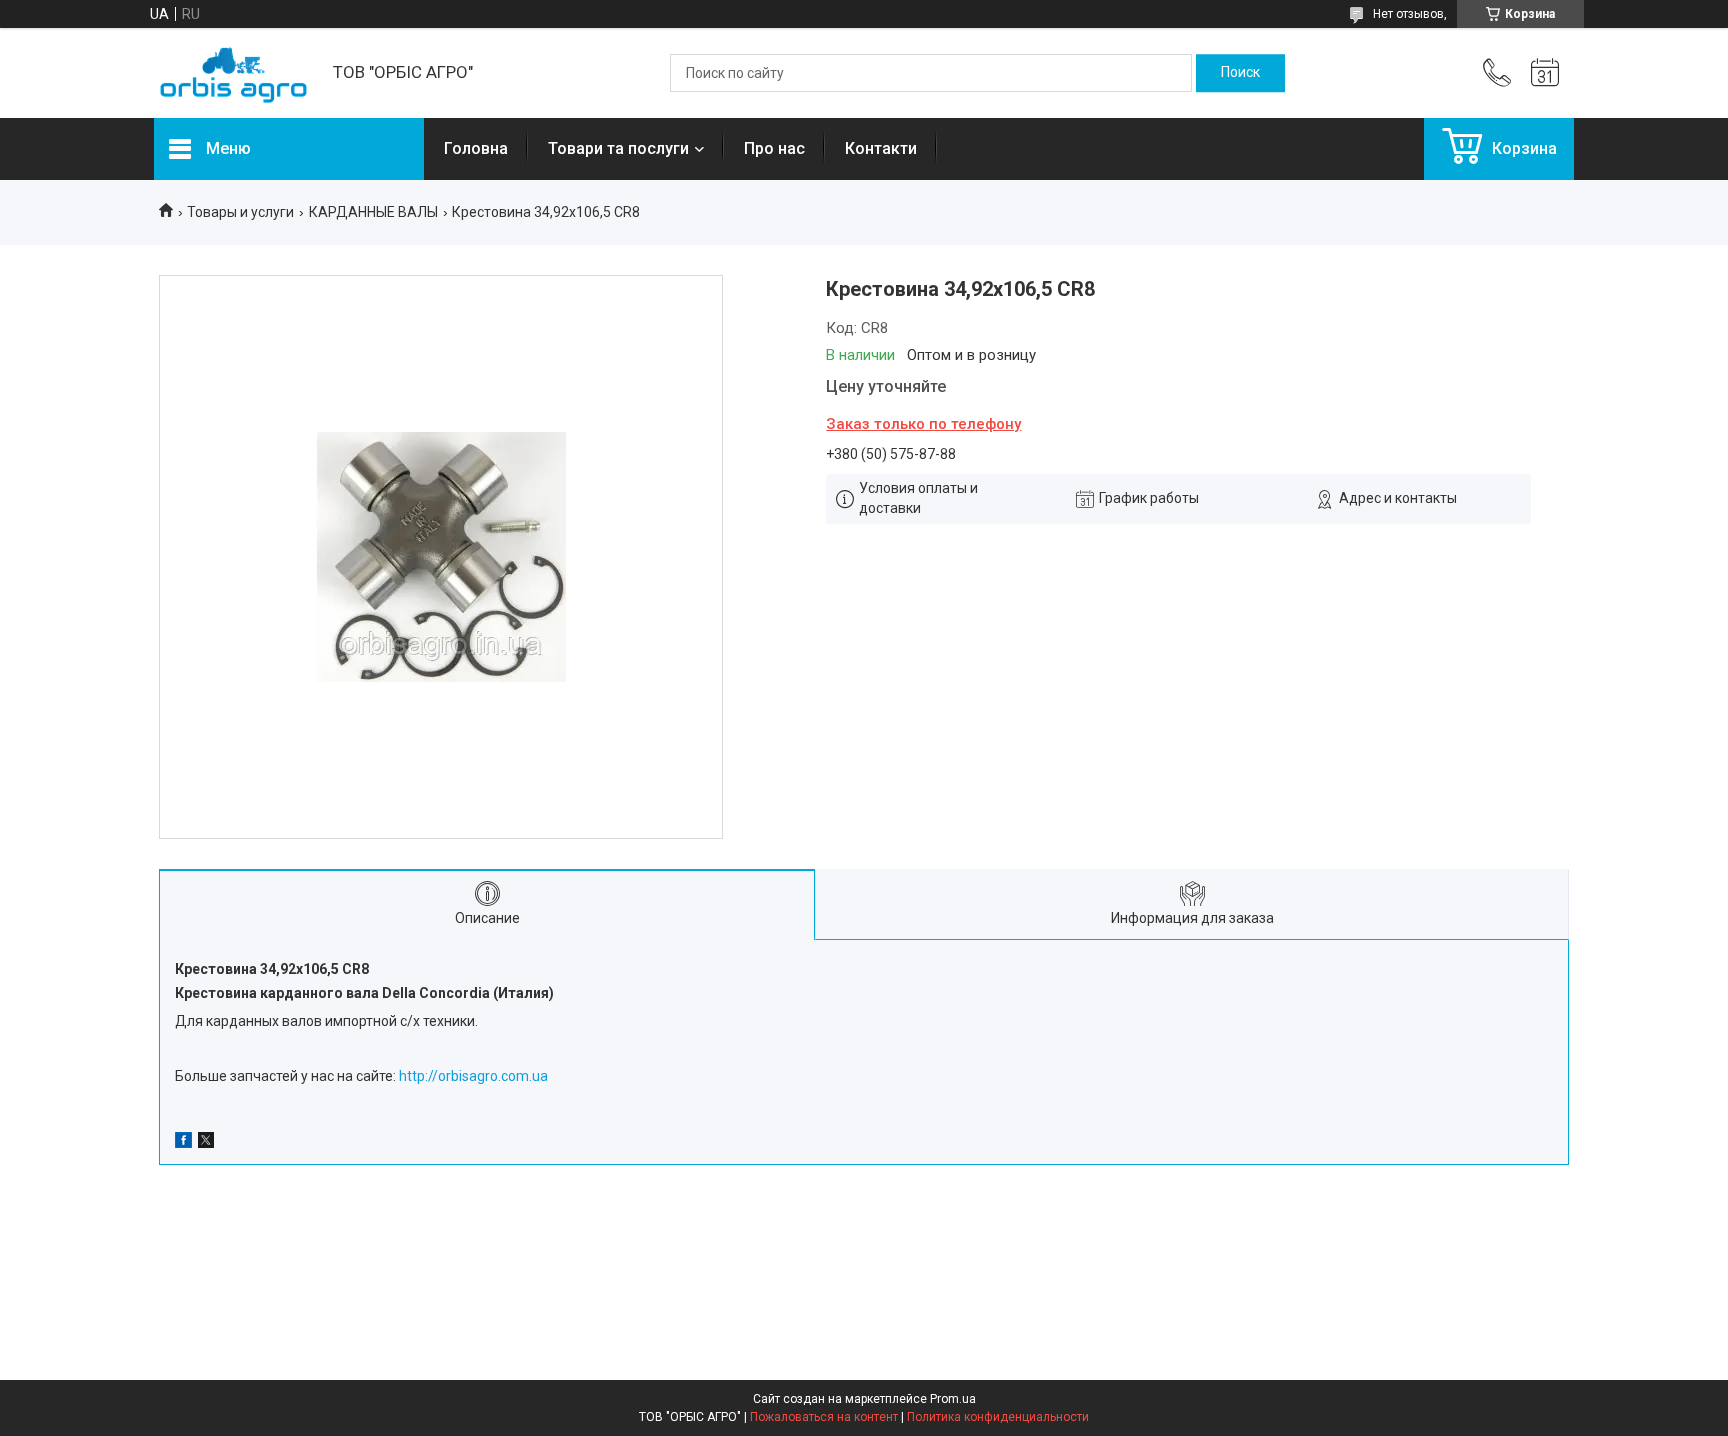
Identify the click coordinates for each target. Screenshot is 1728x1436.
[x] (206, 1143)
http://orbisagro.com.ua (473, 1076)
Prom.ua (953, 1399)
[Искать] (1240, 73)
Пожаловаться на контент (824, 1417)
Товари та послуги (618, 148)
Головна (476, 148)
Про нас (774, 148)
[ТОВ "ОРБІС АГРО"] (233, 73)
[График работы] (1545, 73)
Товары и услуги (240, 212)
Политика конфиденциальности (998, 1417)
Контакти (881, 148)
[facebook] (183, 1143)
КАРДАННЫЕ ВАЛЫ (373, 212)
